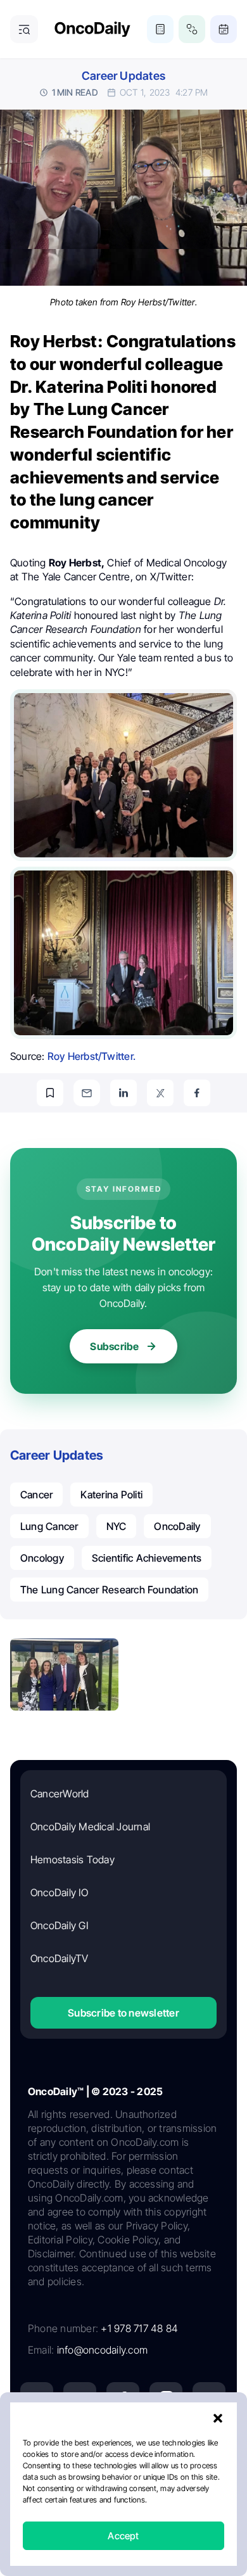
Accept (123, 2536)
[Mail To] (87, 1093)
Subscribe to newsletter (123, 2013)
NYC (117, 1526)
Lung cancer (49, 1526)
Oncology (42, 1558)
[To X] (160, 1093)
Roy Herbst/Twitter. (92, 1056)
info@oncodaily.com (102, 2350)
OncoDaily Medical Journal (90, 1827)
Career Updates (123, 76)
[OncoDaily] (92, 29)
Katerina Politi (111, 1495)
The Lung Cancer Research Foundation (109, 1590)
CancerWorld (60, 1794)
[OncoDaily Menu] (24, 29)
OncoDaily (177, 1526)
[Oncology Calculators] (160, 29)
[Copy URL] (50, 1093)
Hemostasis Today (73, 1859)
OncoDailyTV (60, 1958)
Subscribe (114, 1346)
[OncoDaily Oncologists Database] (192, 29)
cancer (36, 1495)
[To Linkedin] (123, 1093)
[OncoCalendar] (224, 29)
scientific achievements (147, 1558)
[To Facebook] (197, 1093)
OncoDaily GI (59, 1925)
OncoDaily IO (59, 1892)
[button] (218, 2418)
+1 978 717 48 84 (139, 2328)
